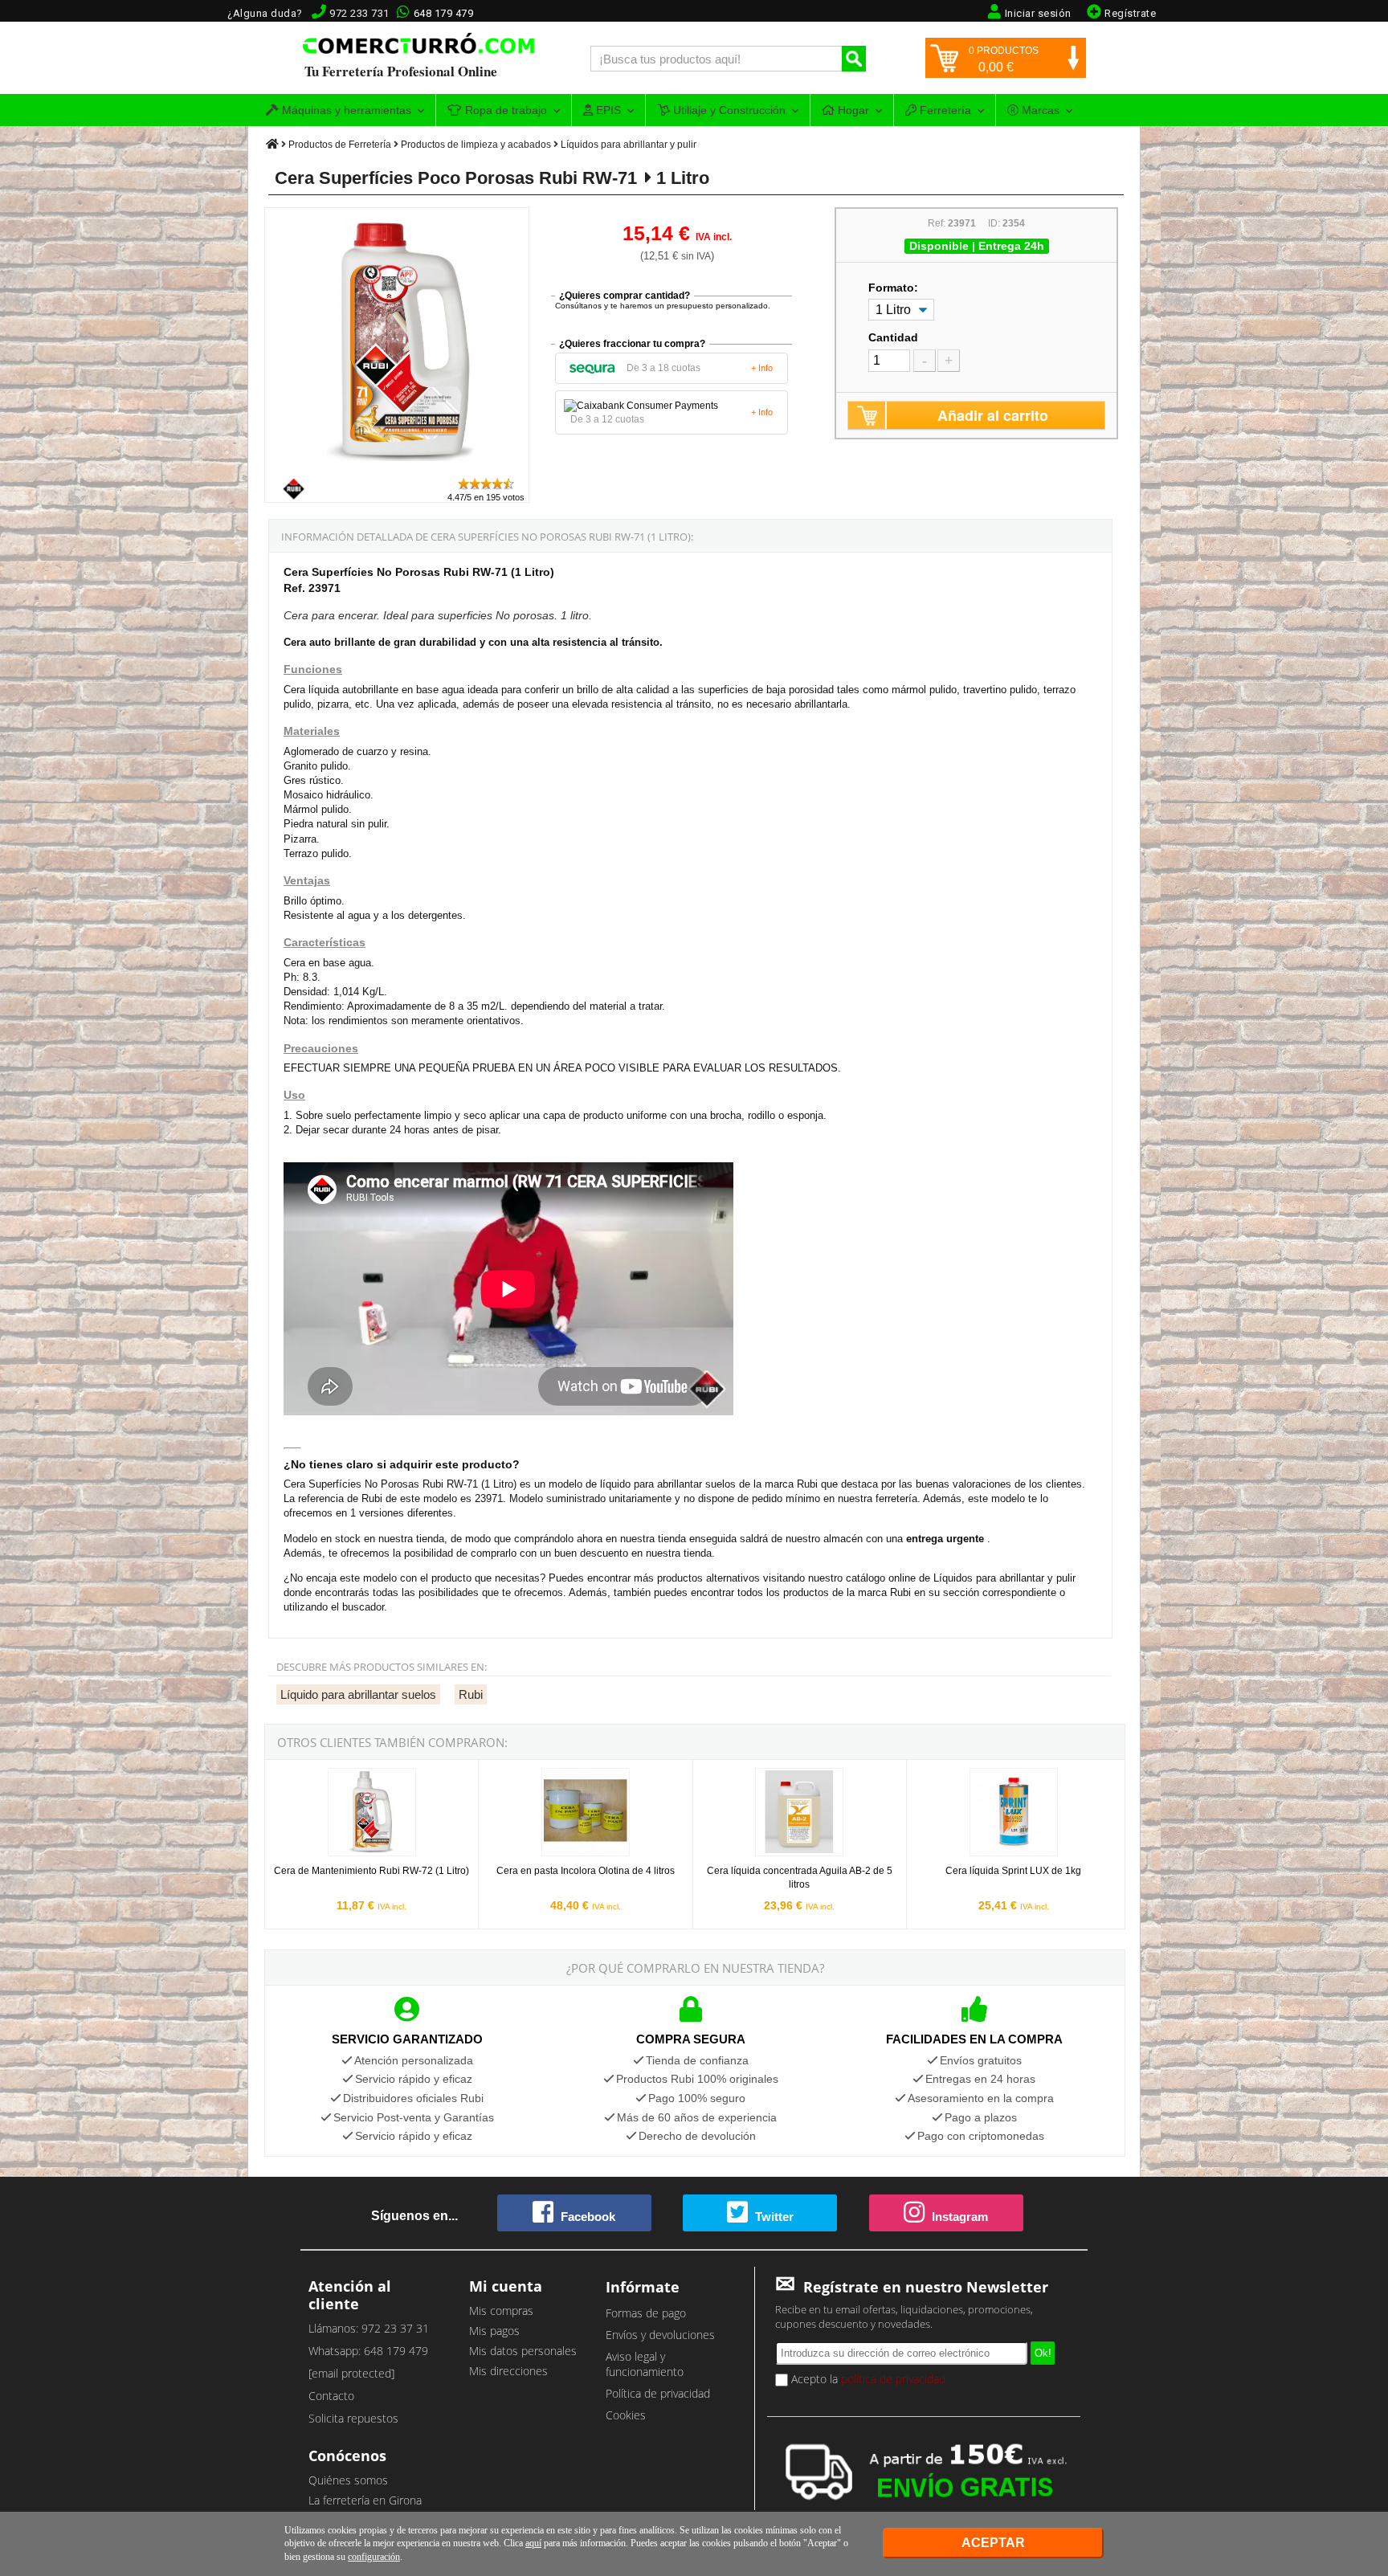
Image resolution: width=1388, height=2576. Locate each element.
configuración (374, 2557)
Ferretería (944, 110)
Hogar (852, 110)
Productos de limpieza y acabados (476, 145)
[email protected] (351, 2373)
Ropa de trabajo (504, 110)
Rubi (471, 1694)
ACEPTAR (993, 2543)
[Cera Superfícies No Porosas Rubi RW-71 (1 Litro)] (398, 469)
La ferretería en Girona (365, 2500)
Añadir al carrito (993, 415)
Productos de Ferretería (340, 145)
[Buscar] (854, 59)
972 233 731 (359, 13)
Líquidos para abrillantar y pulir (629, 145)
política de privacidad (893, 2379)
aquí (533, 2543)
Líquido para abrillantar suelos (358, 1694)
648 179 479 (444, 13)
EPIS (607, 110)
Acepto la (867, 2379)
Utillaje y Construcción (728, 110)
